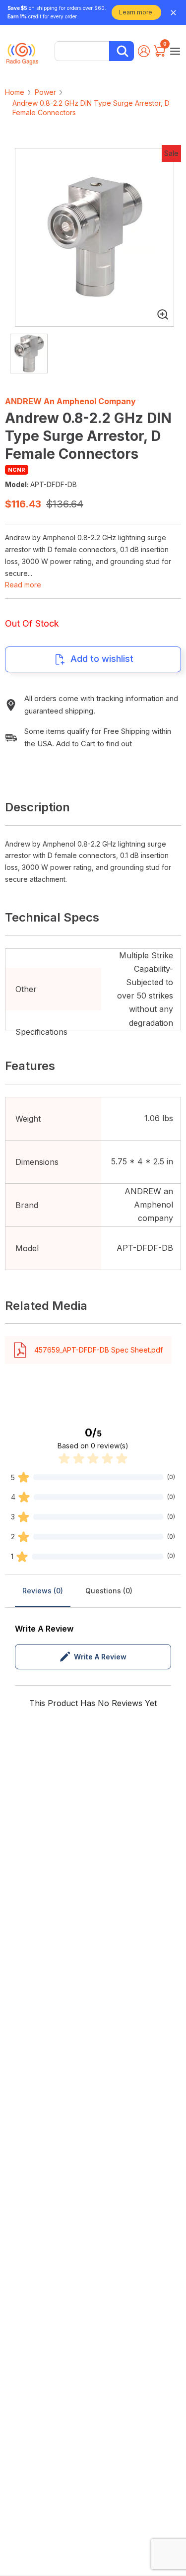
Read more (23, 585)
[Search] (122, 51)
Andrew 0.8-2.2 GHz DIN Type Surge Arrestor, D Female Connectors (91, 108)
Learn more (136, 12)
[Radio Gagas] (22, 50)
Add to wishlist (102, 659)
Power (45, 92)
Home (15, 92)
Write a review (100, 1657)
